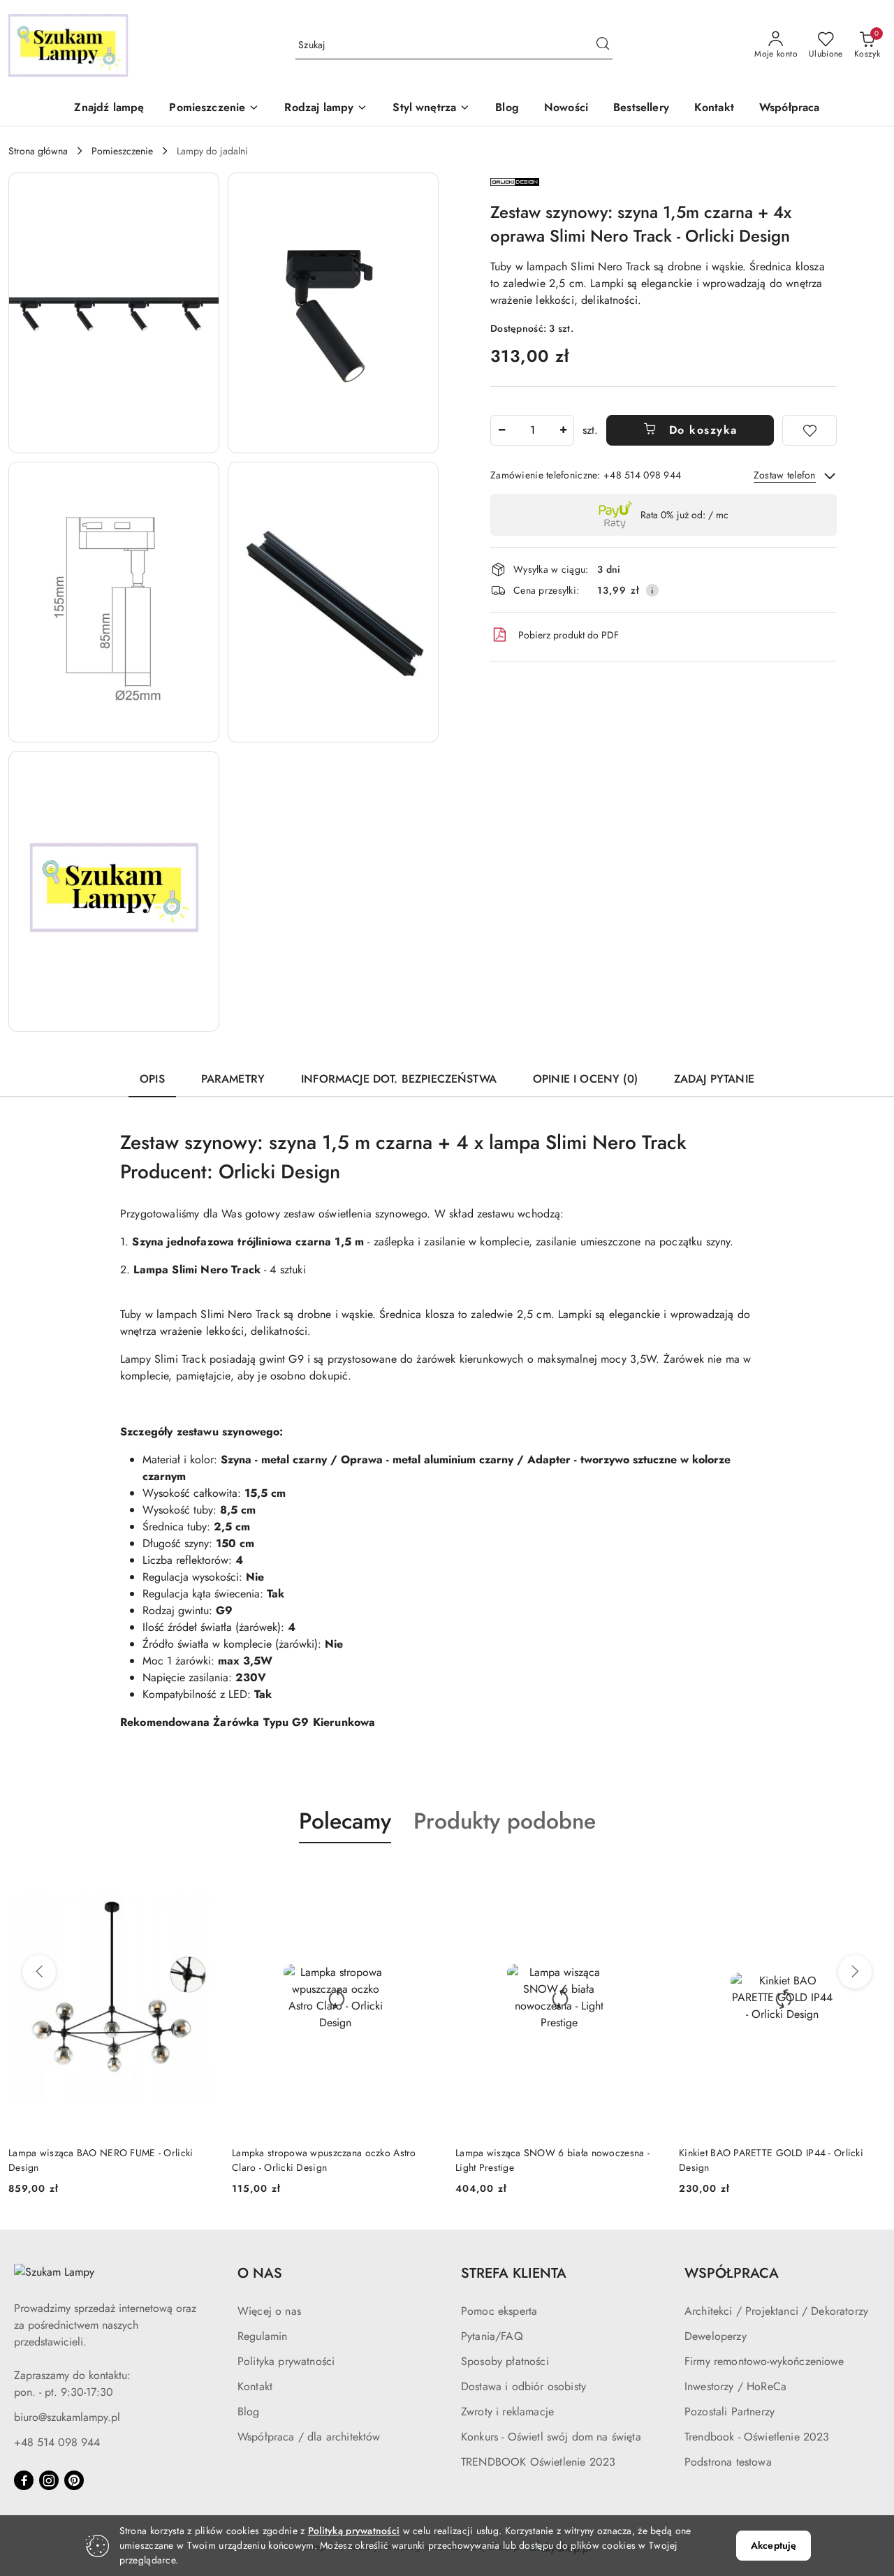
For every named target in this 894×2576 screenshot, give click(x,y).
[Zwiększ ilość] (563, 430)
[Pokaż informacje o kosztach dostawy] (652, 590)
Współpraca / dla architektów (309, 2437)
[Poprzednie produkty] (39, 1972)
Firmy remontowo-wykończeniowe (764, 2361)
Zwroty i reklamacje (507, 2412)
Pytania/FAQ (492, 2336)
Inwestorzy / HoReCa (735, 2386)
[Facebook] (24, 2480)
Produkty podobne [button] (505, 1821)
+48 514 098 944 (57, 2442)
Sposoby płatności (505, 2361)
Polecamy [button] (345, 1821)
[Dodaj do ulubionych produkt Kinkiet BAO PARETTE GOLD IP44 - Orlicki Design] (870, 1876)
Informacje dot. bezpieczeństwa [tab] (399, 1079)
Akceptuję (774, 2545)
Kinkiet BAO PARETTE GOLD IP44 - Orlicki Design (771, 2160)
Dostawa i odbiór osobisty (523, 2386)
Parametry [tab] (233, 1079)
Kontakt (255, 2386)
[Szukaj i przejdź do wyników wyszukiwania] (603, 45)
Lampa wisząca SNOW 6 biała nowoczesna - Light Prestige (552, 2160)
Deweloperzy (716, 2336)
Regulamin (262, 2336)
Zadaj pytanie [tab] (714, 1079)
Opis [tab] (152, 1079)
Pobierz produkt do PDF (569, 635)
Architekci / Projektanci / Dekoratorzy (776, 2311)
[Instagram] (49, 2480)
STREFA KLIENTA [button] (514, 2273)
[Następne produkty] (855, 1972)
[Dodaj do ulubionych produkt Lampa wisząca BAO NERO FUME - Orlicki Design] (199, 1876)
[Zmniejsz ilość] (501, 430)
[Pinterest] (74, 2480)
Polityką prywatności (354, 2531)
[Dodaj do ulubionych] (809, 430)
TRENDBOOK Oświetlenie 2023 (538, 2462)
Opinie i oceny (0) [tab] (585, 1079)
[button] (214, 109)
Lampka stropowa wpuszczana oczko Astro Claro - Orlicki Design (324, 2160)
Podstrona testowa (728, 2462)
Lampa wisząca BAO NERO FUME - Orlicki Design (101, 2160)
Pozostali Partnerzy (730, 2412)
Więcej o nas (269, 2311)
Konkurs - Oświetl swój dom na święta (551, 2437)
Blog (249, 2412)
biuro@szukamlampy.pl (67, 2417)
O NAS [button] (260, 2273)
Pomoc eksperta (499, 2311)
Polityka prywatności (286, 2361)
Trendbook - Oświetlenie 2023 (757, 2437)
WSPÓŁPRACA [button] (732, 2273)
